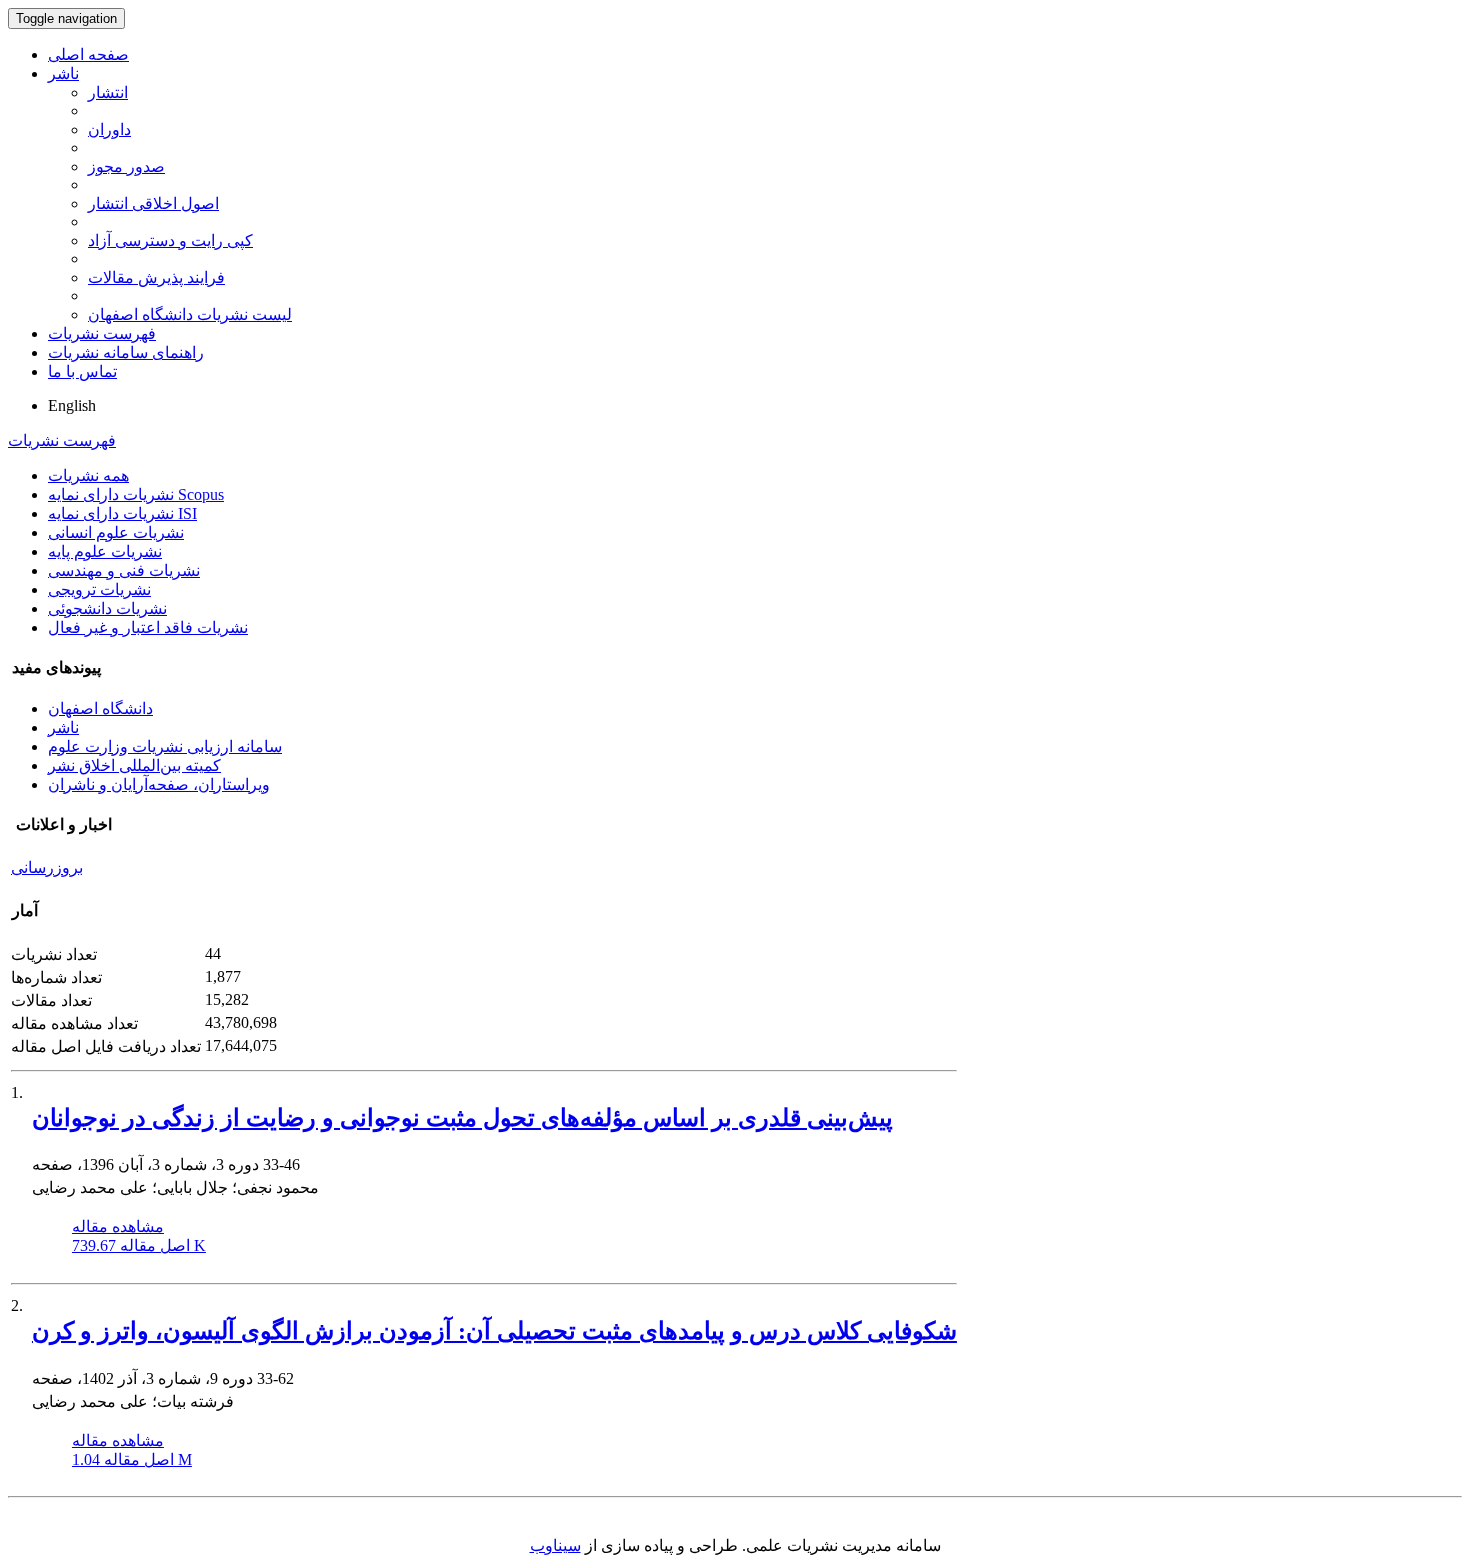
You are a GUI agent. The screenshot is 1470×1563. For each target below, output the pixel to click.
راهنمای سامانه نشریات (126, 352)
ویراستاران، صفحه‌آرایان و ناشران (159, 784)
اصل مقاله (139, 1245)
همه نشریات (88, 475)
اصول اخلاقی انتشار (153, 203)
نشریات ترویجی (99, 589)
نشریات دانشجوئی (107, 608)
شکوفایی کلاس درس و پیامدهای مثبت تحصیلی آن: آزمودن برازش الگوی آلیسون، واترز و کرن (494, 1331)
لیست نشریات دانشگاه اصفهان (190, 314)
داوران (109, 129)
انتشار (108, 92)
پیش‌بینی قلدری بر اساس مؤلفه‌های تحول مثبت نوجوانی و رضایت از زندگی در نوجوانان (462, 1118)
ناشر (63, 73)
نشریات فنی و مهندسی (124, 570)
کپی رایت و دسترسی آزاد (170, 240)
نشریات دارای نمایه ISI (122, 513)
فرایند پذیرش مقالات (156, 277)
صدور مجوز (126, 166)
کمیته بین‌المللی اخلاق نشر (134, 765)
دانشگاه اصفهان (100, 708)
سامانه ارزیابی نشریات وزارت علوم (165, 746)
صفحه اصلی (88, 54)
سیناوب (555, 1545)
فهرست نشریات (102, 333)
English (72, 405)
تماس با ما (82, 371)
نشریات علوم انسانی (116, 532)
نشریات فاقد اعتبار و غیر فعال (148, 627)
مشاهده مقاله (118, 1226)
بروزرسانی (47, 867)
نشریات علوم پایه (105, 551)
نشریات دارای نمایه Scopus (136, 494)
